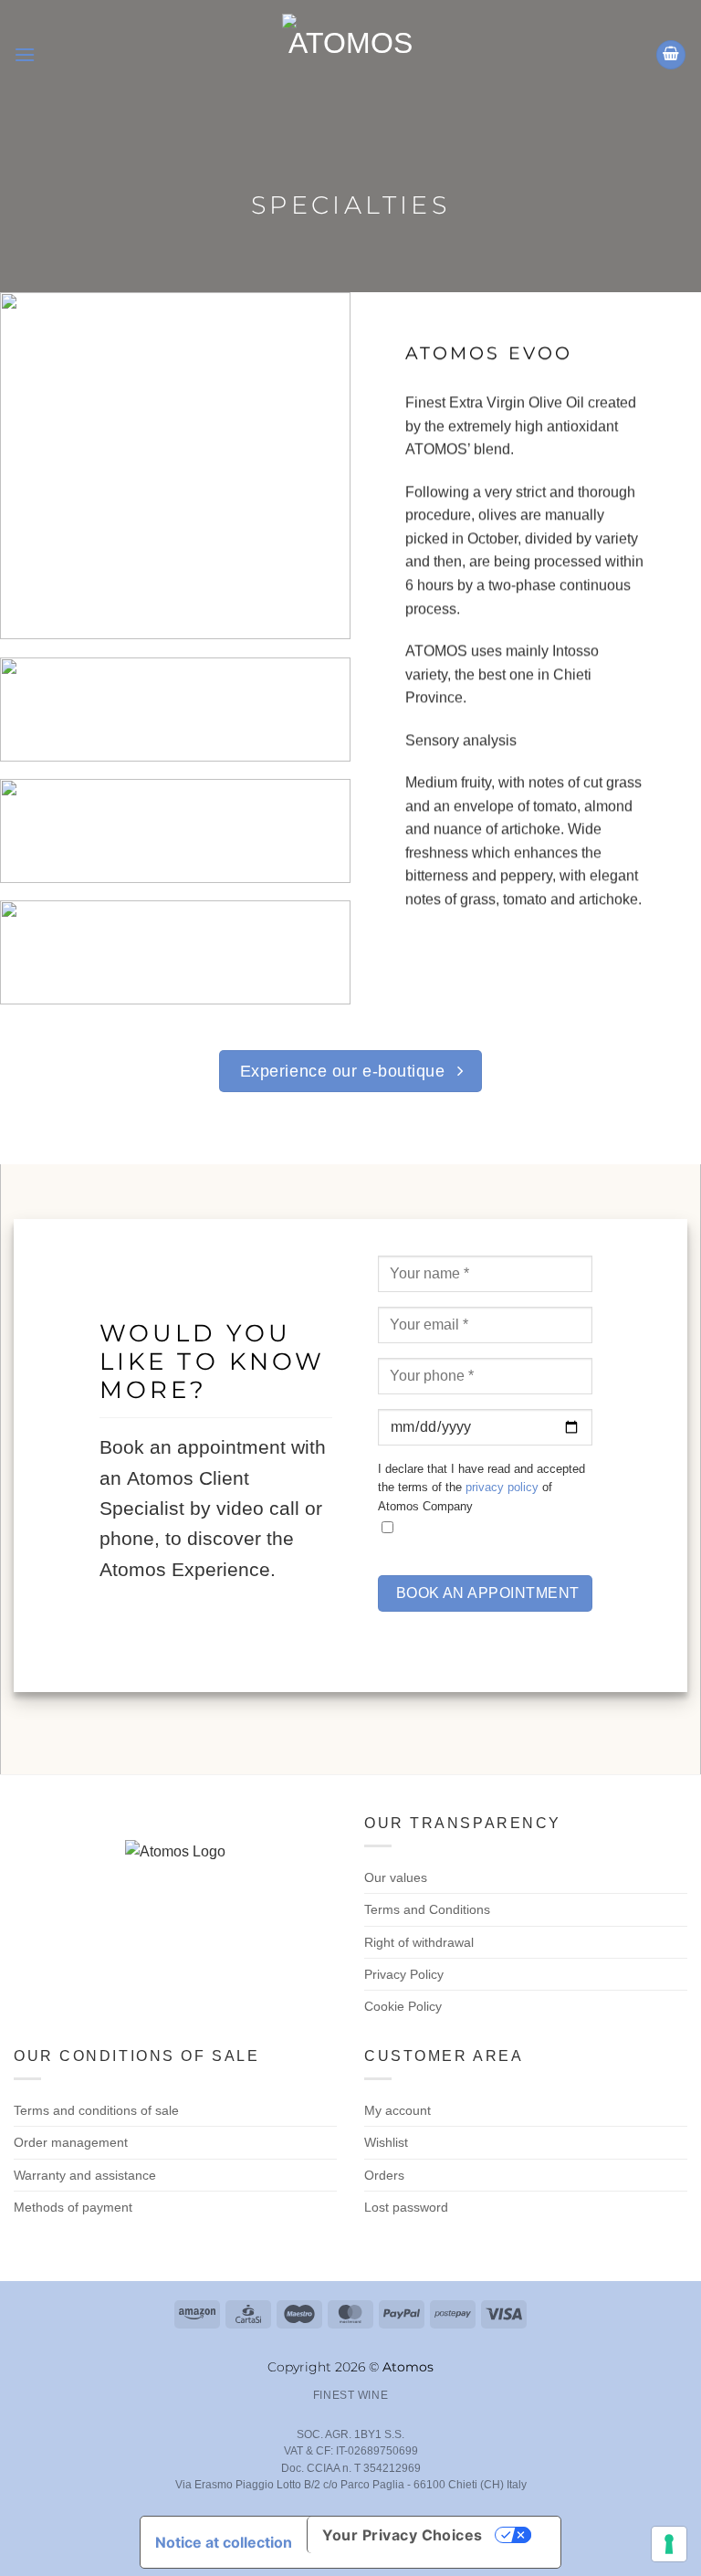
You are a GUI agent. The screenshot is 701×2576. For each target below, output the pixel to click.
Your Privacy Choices (403, 2535)
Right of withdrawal (419, 1942)
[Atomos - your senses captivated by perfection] (350, 55)
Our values (396, 1877)
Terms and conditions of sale (96, 2110)
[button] (25, 54)
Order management (71, 2142)
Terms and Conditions (427, 1909)
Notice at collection (224, 2542)
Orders (384, 2175)
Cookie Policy (403, 2006)
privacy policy (502, 1487)
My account (398, 2110)
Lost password (406, 2207)
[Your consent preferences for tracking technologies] (669, 2544)
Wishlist (386, 2142)
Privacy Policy (404, 1974)
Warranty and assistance (85, 2175)
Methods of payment (73, 2207)
